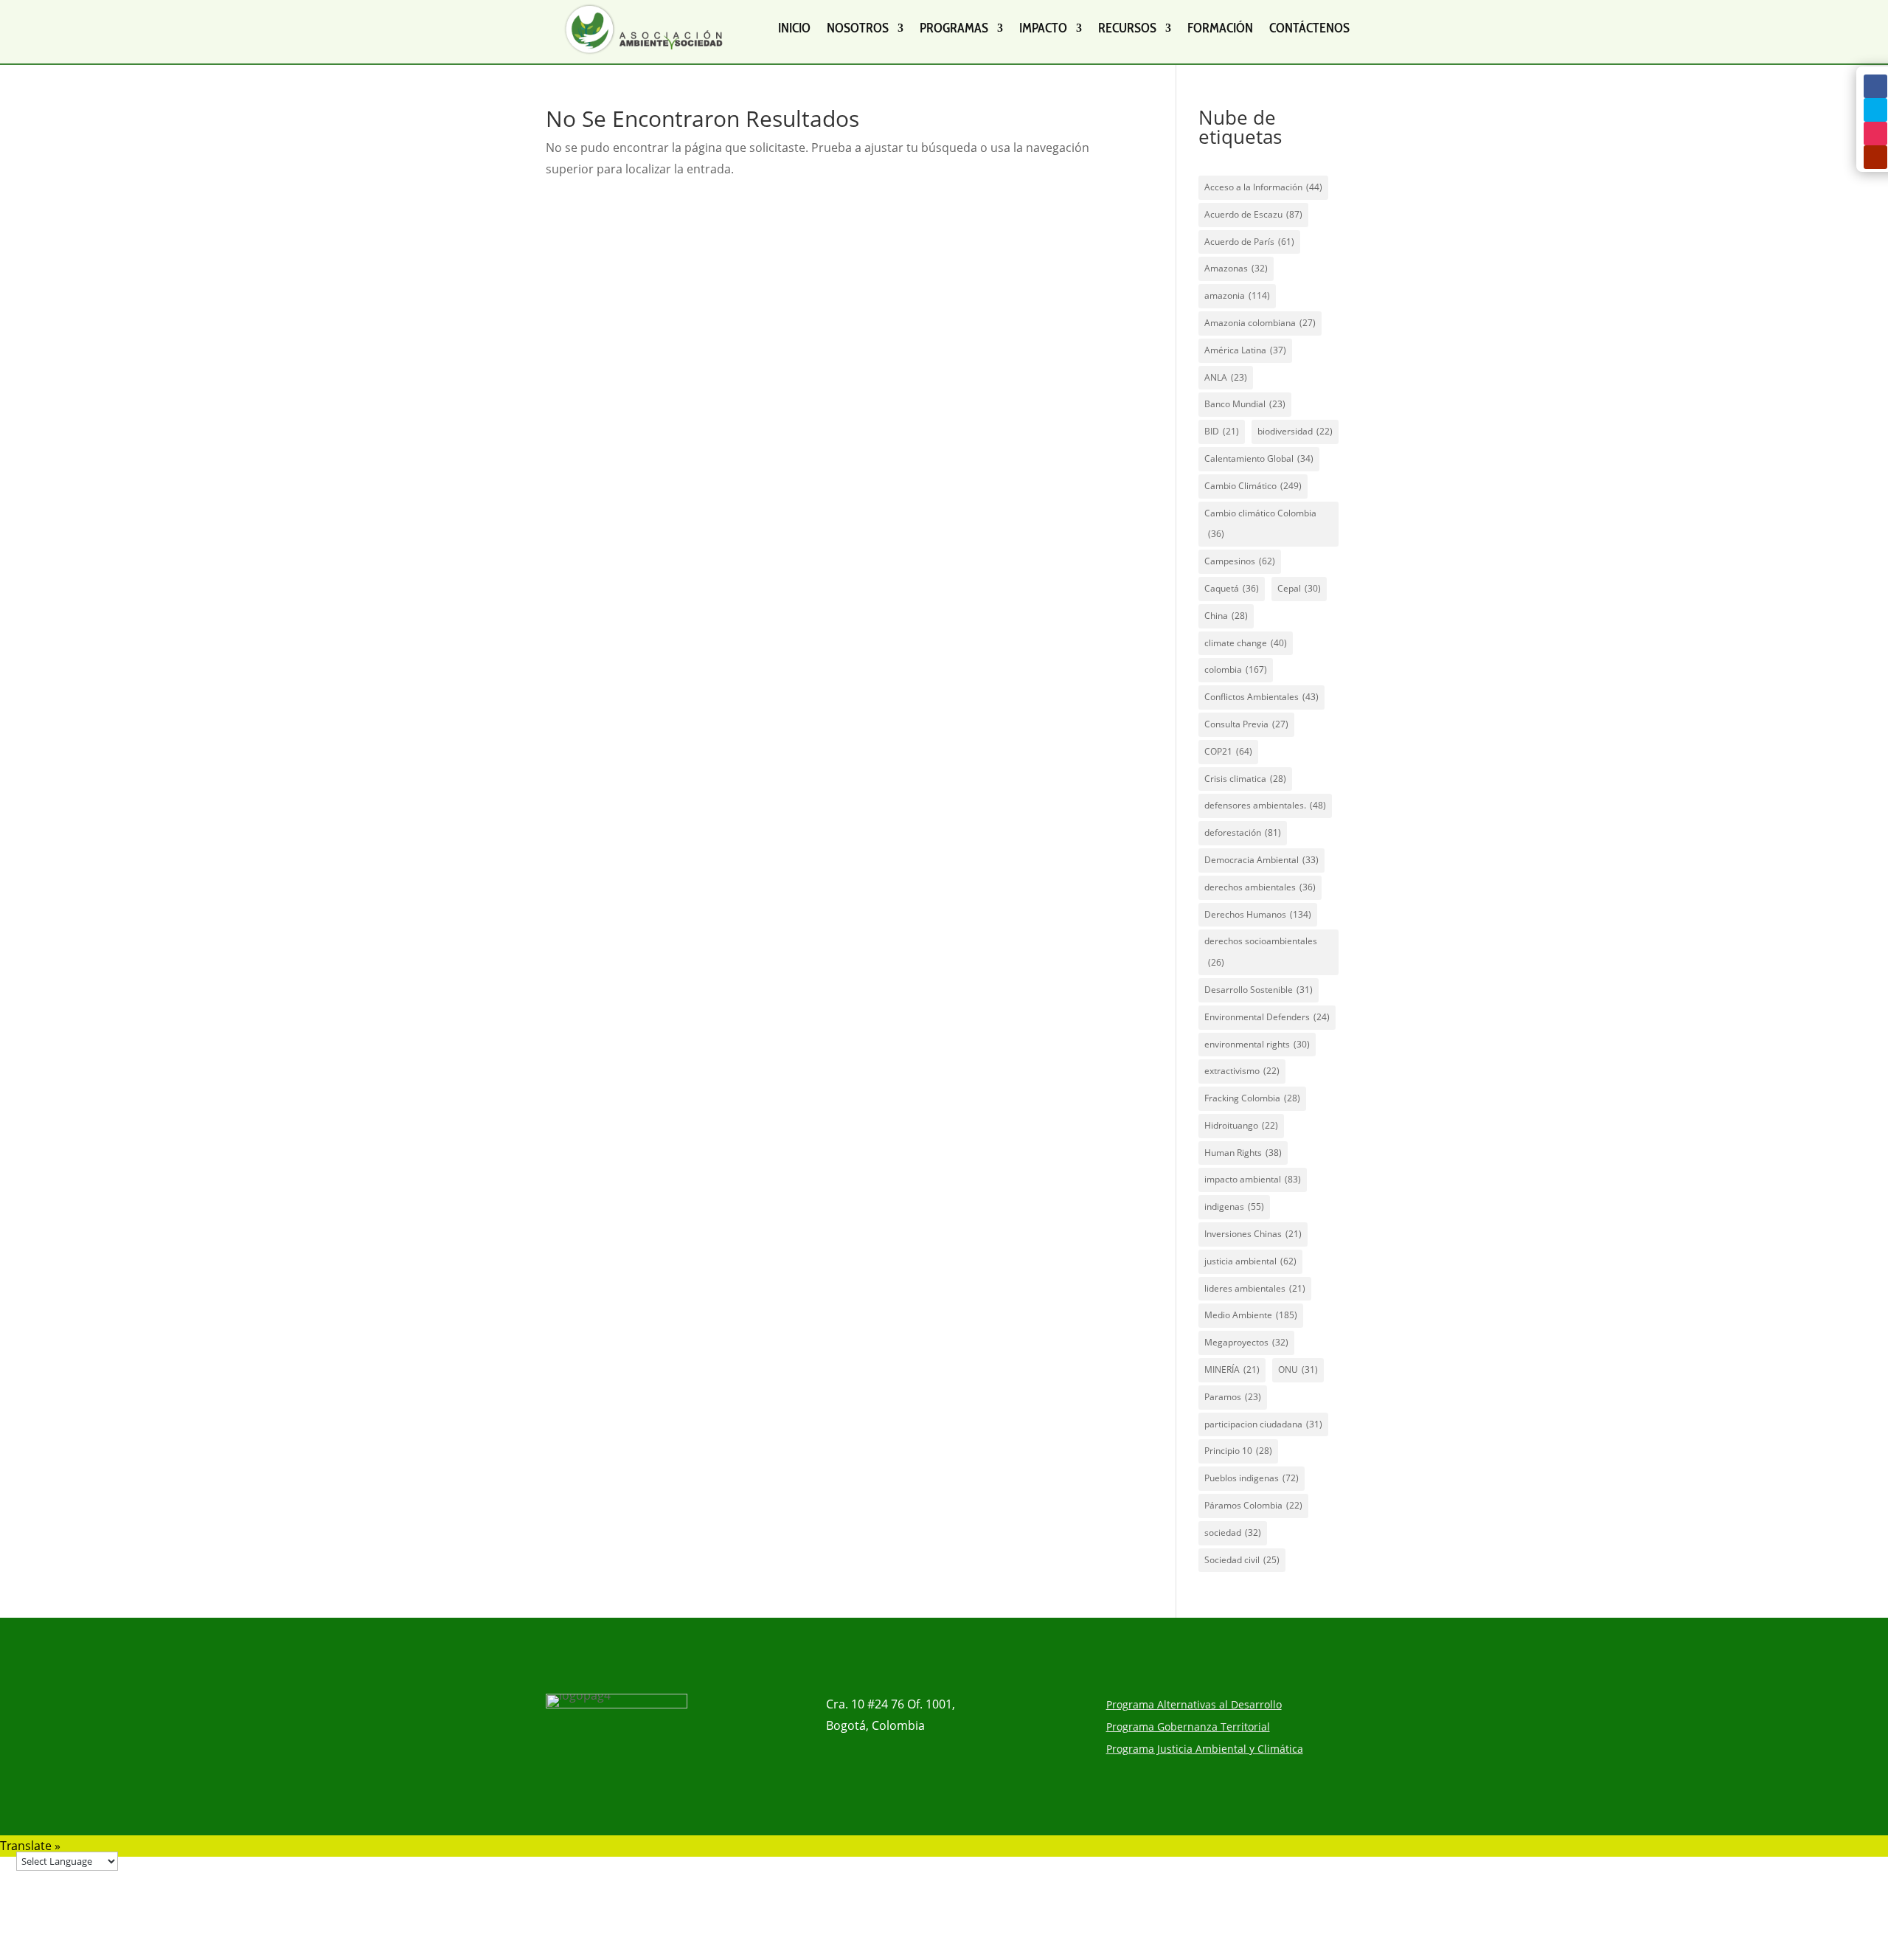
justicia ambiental (1250, 1261)
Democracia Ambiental (1261, 860)
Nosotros (858, 28)
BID (1222, 431)
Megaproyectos (1246, 1342)
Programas (954, 28)
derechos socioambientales (1261, 952)
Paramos (1233, 1397)
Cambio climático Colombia (1260, 524)
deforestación (1243, 832)
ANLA (1226, 377)
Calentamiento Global (1259, 458)
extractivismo (1242, 1071)
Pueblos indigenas (1252, 1478)
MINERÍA (1232, 1369)
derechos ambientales (1260, 887)
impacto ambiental (1253, 1179)
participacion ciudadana (1263, 1424)
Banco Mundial (1245, 404)
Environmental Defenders (1267, 1017)
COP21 (1228, 751)
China (1226, 616)
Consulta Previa (1246, 724)
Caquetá (1232, 588)
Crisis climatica (1245, 779)
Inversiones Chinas (1253, 1234)
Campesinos (1240, 561)
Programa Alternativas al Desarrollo (1194, 1706)
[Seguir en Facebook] (1875, 86)
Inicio (794, 28)
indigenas (1234, 1206)
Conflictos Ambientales (1261, 697)
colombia (1236, 669)
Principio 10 (1238, 1451)
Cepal (1299, 588)
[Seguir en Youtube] (1875, 157)
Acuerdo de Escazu (1253, 214)
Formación (1220, 28)
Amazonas (1236, 268)
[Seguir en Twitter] (1875, 110)
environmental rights (1257, 1044)
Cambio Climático (1253, 486)
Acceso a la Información (1263, 187)
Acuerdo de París (1249, 242)
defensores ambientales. (1265, 805)
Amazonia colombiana (1260, 323)
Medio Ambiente (1251, 1315)
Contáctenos (1309, 28)
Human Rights (1243, 1153)
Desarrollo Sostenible (1259, 990)
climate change (1246, 643)
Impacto (1043, 28)
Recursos (1127, 28)
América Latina (1245, 350)
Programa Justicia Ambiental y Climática (1205, 1750)
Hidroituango (1241, 1125)
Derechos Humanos (1258, 914)
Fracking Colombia (1252, 1098)
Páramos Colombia (1253, 1505)
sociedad (1233, 1533)
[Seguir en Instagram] (1875, 134)
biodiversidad (1295, 431)
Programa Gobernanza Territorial (1188, 1728)
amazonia (1237, 295)
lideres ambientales (1255, 1288)
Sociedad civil (1242, 1560)
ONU (1298, 1369)
